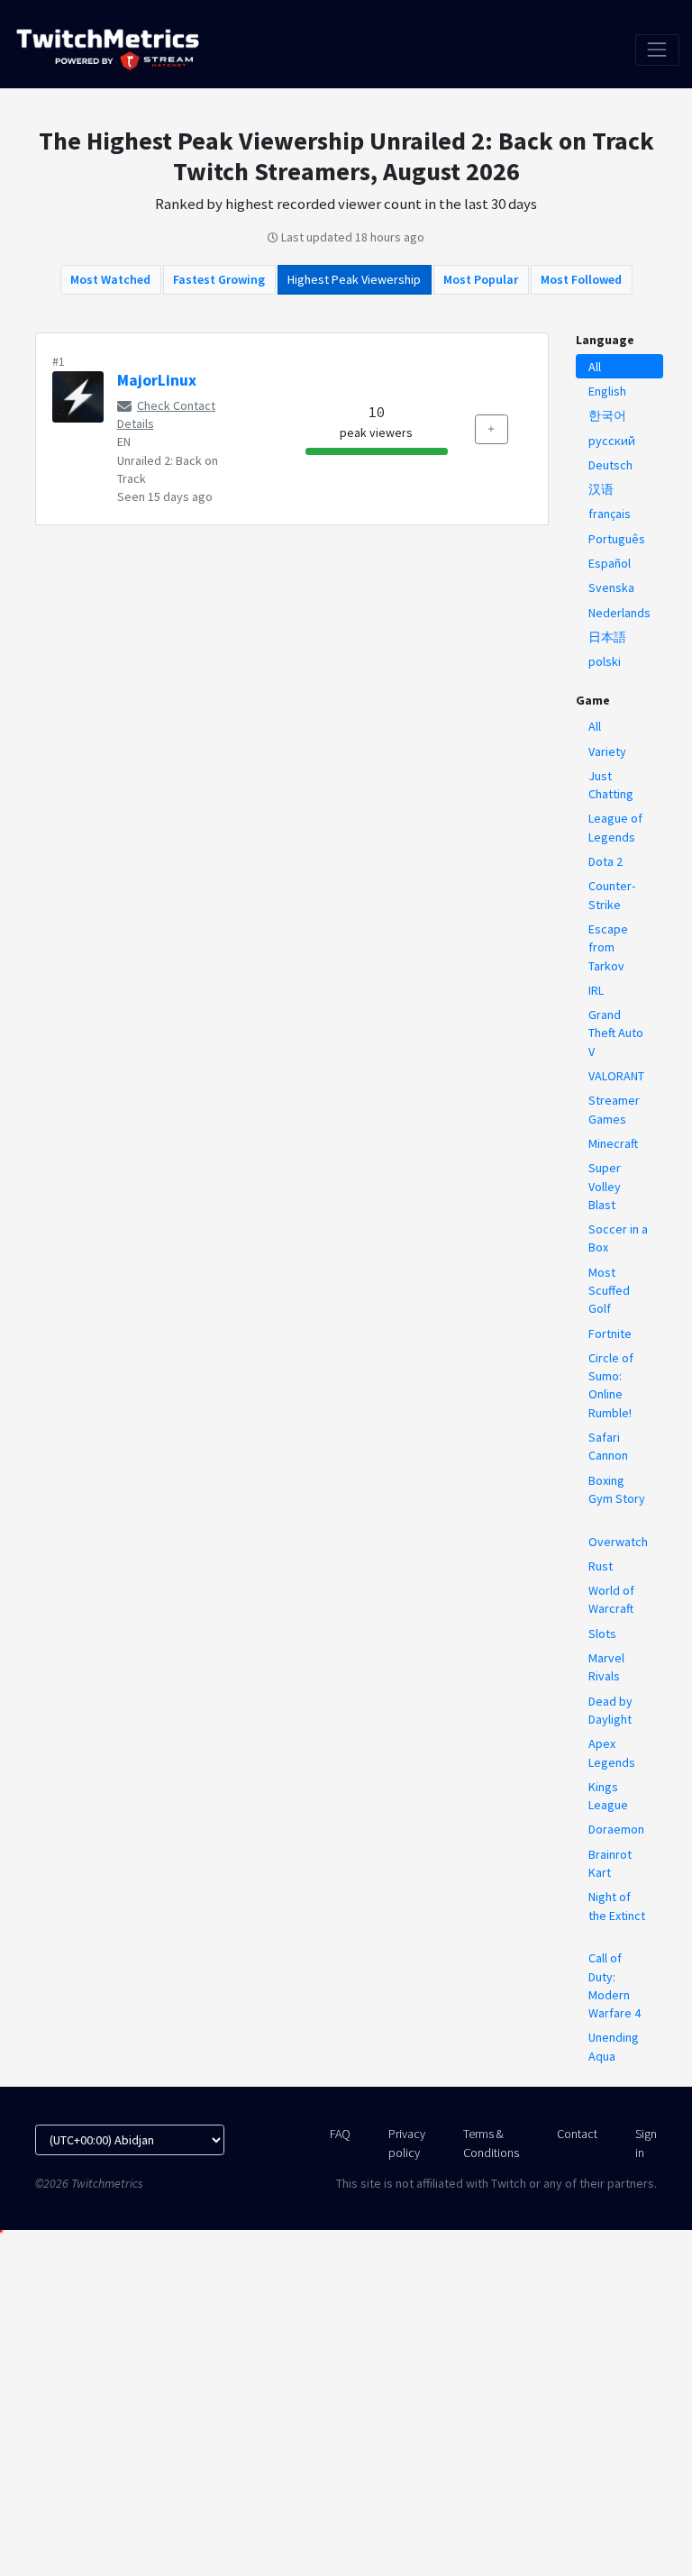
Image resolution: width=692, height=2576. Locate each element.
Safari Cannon (608, 1446)
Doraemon (616, 1829)
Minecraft (613, 1143)
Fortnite (610, 1334)
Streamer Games (614, 1109)
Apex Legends (612, 1752)
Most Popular (481, 279)
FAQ (340, 2134)
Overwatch (618, 1542)
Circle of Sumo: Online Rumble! (611, 1385)
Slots (602, 1634)
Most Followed (581, 279)
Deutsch (610, 465)
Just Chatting (611, 785)
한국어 (607, 415)
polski (605, 661)
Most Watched (110, 279)
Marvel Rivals (606, 1667)
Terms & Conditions (491, 2143)
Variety (607, 751)
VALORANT (616, 1076)
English (607, 391)
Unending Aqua (614, 2046)
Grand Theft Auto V (616, 1033)
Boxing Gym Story (617, 1489)
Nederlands (619, 613)
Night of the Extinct (617, 1906)
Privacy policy (407, 2143)
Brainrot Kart (610, 1863)
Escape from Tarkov (608, 947)
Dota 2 (605, 861)
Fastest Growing (219, 279)
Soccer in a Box (618, 1238)
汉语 (601, 489)
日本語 (607, 637)
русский (612, 441)
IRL (596, 990)
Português (617, 539)
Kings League (608, 1796)
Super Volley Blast (605, 1186)
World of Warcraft (611, 1599)
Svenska (611, 587)
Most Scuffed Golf (609, 1291)
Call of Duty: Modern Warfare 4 (615, 1985)
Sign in (646, 2143)
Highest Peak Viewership (354, 279)
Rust (601, 1566)
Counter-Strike (612, 895)
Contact (577, 2134)
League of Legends (615, 827)
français (610, 514)
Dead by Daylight (610, 1710)
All (595, 367)
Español (610, 563)
